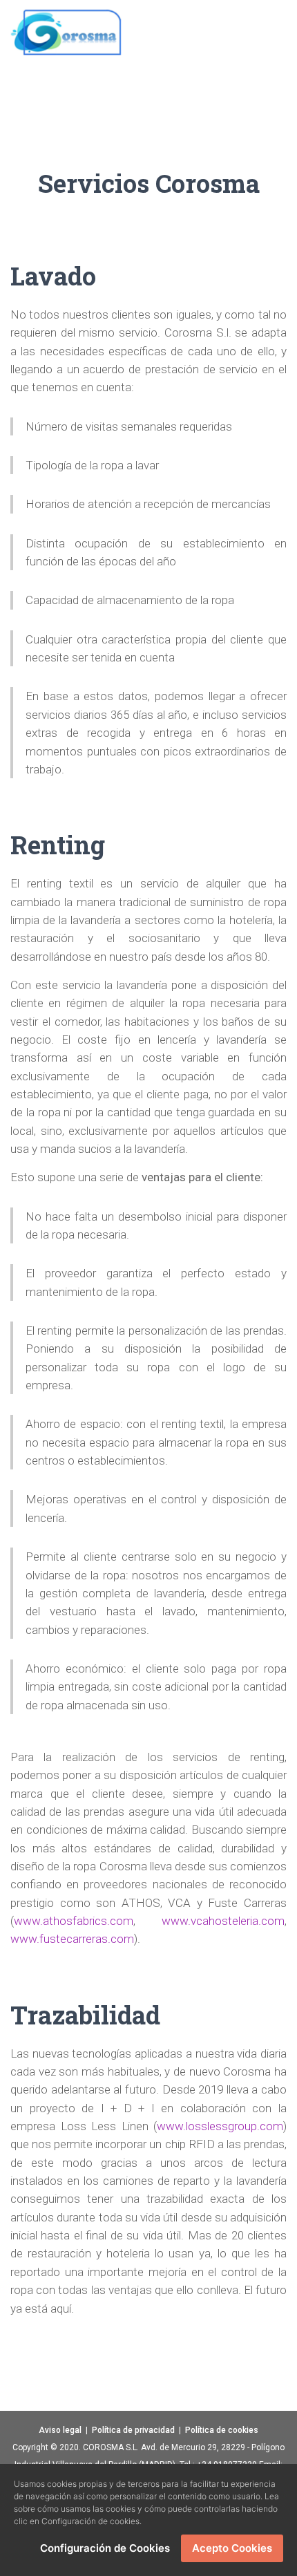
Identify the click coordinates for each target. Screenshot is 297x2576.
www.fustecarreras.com (72, 1939)
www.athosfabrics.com (74, 1921)
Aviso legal (60, 2430)
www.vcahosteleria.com (223, 1921)
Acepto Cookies (232, 2548)
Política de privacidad (133, 2430)
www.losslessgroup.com (220, 2126)
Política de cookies (222, 2430)
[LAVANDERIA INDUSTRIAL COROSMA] (66, 31)
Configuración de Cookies (105, 2548)
